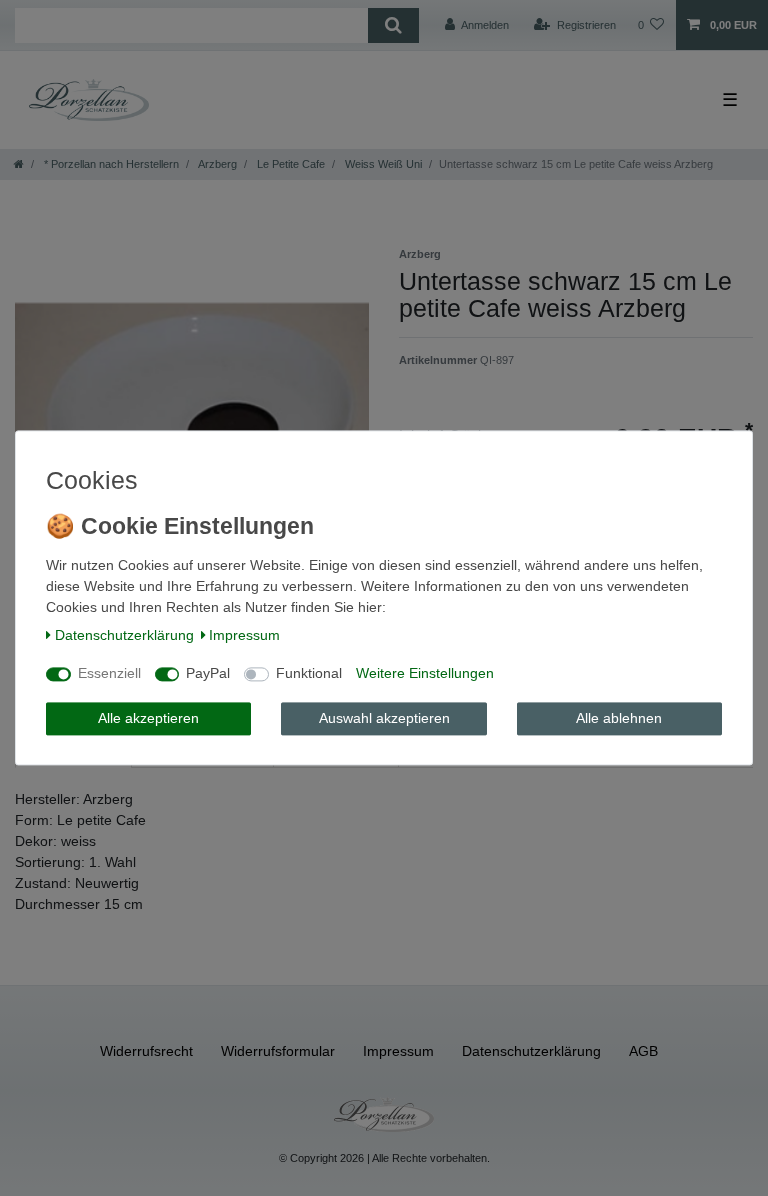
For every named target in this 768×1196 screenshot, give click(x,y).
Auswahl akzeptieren (384, 718)
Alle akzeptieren (148, 718)
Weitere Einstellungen (425, 674)
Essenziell (109, 674)
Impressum (244, 635)
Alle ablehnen (619, 718)
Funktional (309, 674)
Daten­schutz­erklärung (124, 635)
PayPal (208, 674)
